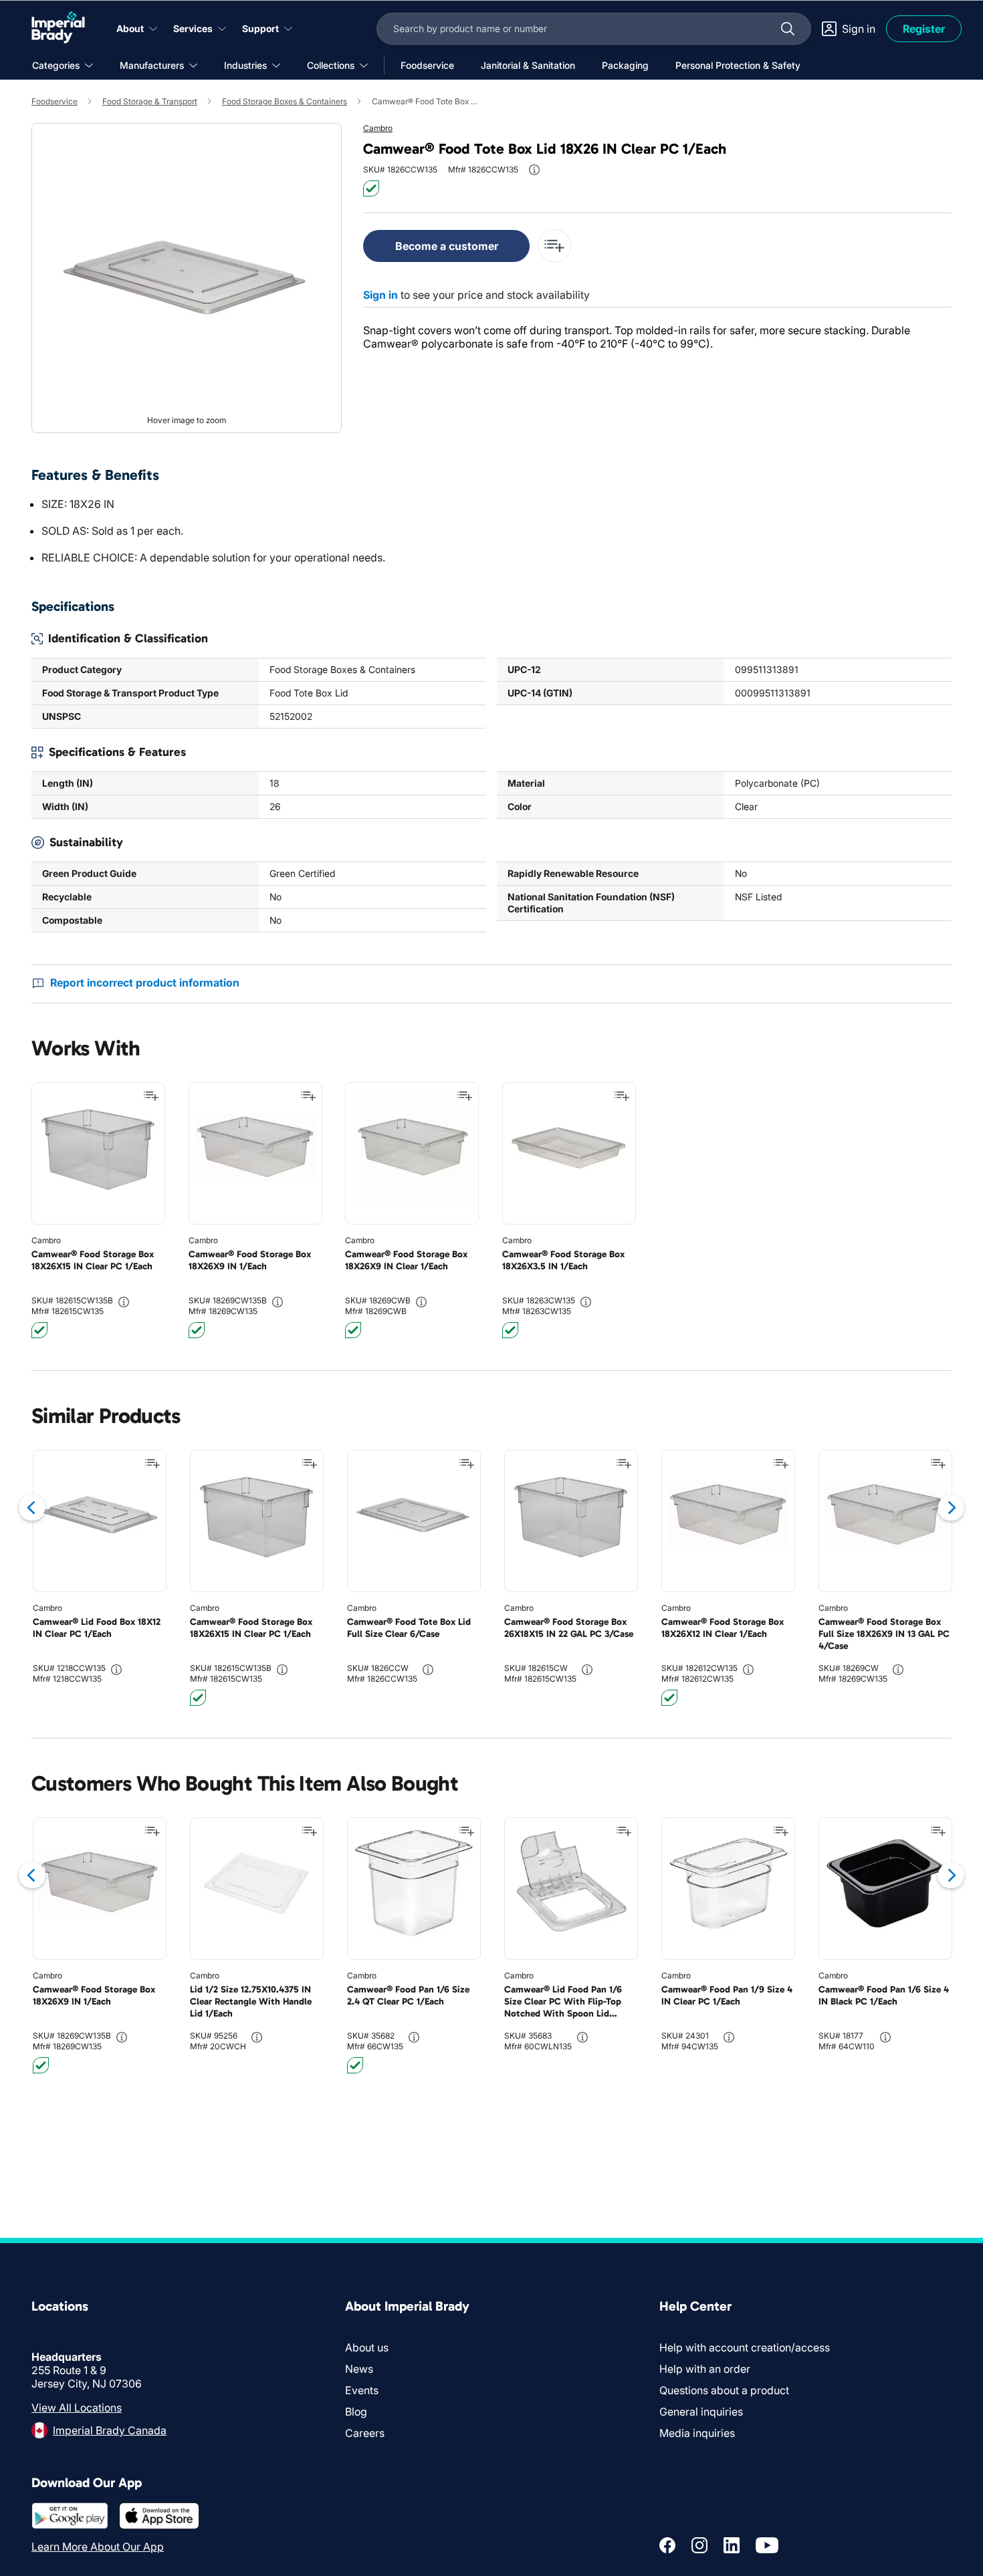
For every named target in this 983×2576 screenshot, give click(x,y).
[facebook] (667, 2545)
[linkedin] (732, 2545)
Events (362, 2390)
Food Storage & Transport (150, 101)
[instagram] (699, 2545)
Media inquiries (697, 2433)
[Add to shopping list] (151, 1096)
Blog (356, 2412)
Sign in (380, 295)
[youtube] (767, 2545)
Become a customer (447, 246)
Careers (365, 2433)
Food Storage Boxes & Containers (285, 101)
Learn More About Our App (98, 2547)
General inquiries (701, 2412)
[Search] (788, 29)
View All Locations (77, 2408)
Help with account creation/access (745, 2347)
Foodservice (54, 101)
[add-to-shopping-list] (554, 246)
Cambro (378, 128)
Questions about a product (724, 2390)
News (359, 2369)
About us (367, 2347)
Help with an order (705, 2369)
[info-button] (534, 170)
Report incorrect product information (145, 983)
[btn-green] (371, 188)
